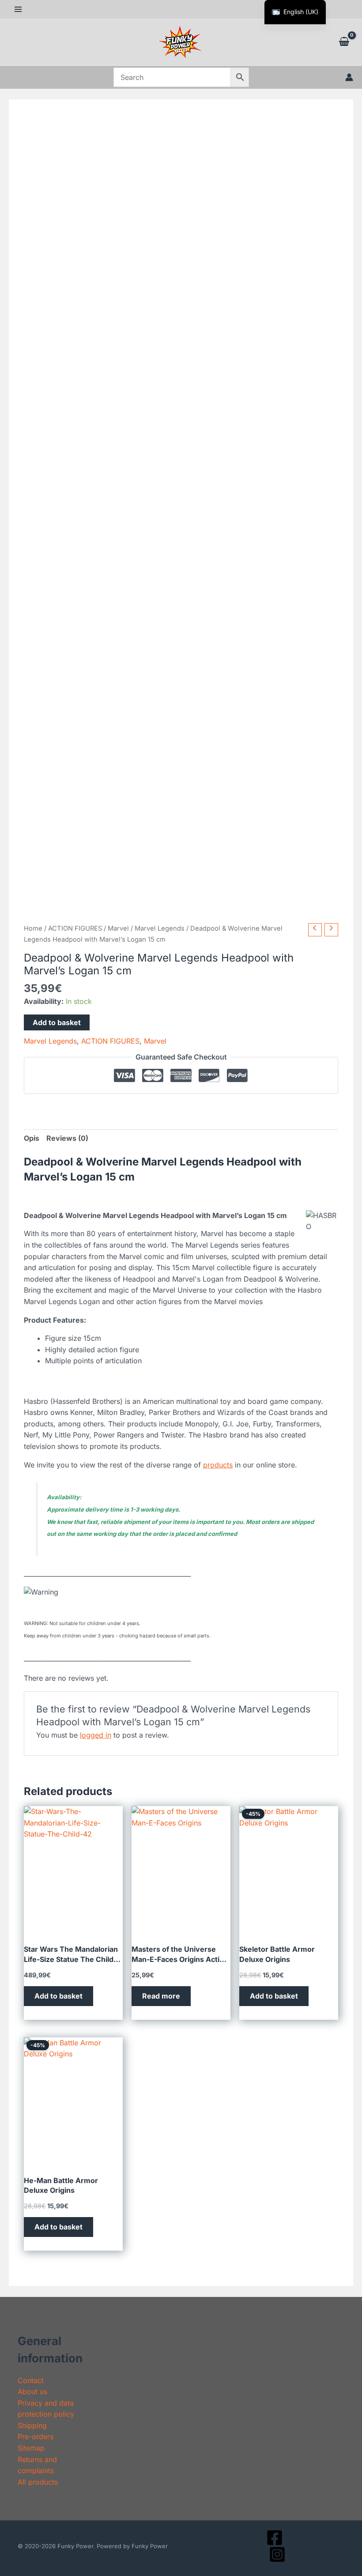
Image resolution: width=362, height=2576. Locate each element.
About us (32, 2391)
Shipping (32, 2425)
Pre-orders (36, 2436)
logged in (96, 1735)
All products (38, 2482)
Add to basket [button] (58, 1996)
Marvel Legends (160, 928)
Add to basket (57, 1022)
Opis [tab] (32, 1138)
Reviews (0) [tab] (67, 1138)
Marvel (118, 928)
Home (33, 928)
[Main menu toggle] (18, 9)
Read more (161, 1996)
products (218, 1465)
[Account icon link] (349, 77)
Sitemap (31, 2448)
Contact (31, 2380)
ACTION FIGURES (75, 928)
